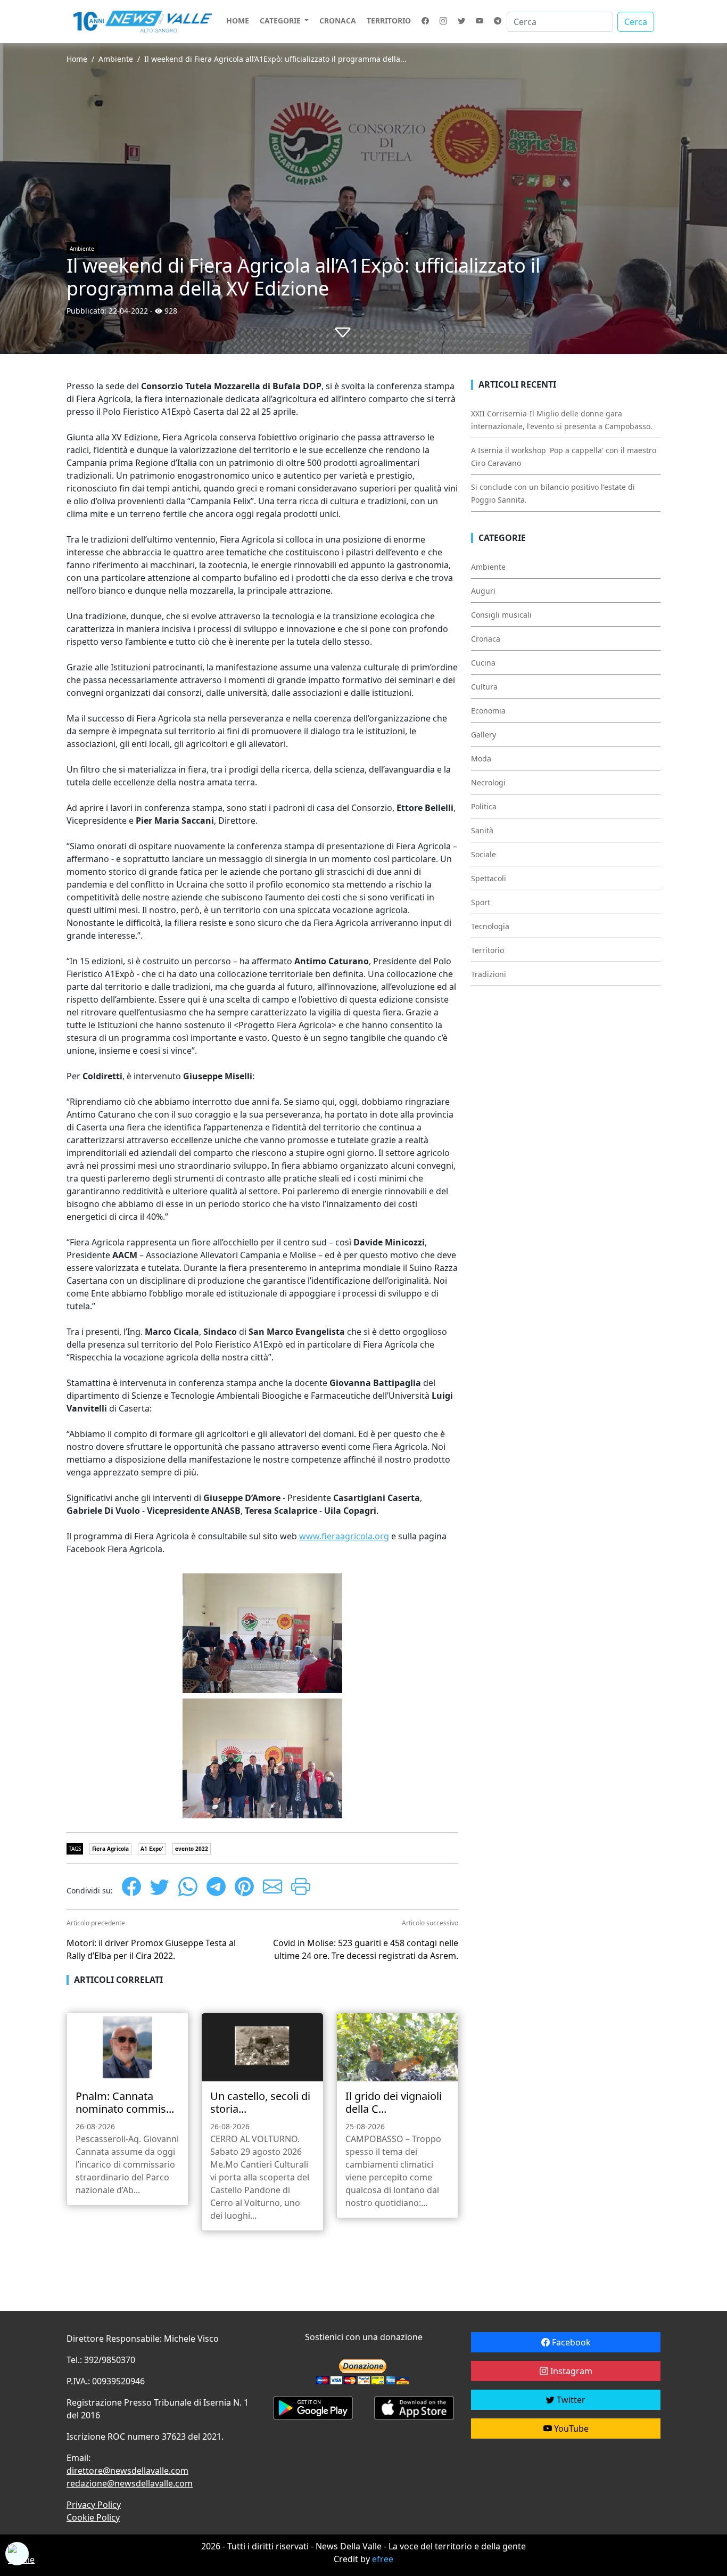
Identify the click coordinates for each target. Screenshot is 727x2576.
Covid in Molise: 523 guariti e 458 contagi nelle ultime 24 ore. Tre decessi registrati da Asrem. (366, 1949)
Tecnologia (490, 926)
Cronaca (338, 20)
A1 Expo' (152, 1849)
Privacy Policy (94, 2505)
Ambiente (116, 59)
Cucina (483, 663)
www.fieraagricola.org (344, 1536)
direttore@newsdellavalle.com (127, 2471)
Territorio (389, 20)
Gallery (484, 735)
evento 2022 (192, 1849)
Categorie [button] (281, 20)
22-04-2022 (128, 311)
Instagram (570, 2371)
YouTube (570, 2429)
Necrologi (488, 782)
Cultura (484, 687)
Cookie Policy (93, 2517)
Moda (481, 758)
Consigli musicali (501, 615)
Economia (488, 711)
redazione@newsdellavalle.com (130, 2483)
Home (238, 20)
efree (383, 2559)
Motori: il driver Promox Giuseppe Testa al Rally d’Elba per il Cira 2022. (151, 1949)
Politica (484, 806)
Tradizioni (489, 974)
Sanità (482, 830)
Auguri (483, 591)
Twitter (570, 2400)
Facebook (570, 2342)
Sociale (484, 854)
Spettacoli (489, 878)
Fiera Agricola (110, 1849)
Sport (481, 902)
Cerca (636, 22)
